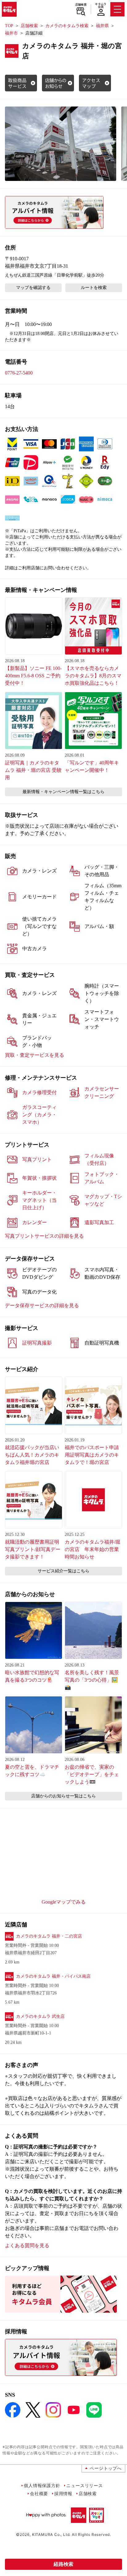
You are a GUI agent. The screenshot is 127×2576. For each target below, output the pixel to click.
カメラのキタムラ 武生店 (40, 2016)
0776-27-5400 (19, 373)
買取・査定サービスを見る (35, 1055)
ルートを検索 (94, 288)
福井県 (102, 26)
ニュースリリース (84, 2485)
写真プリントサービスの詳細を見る (44, 1236)
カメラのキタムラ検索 (67, 26)
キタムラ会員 (101, 5)
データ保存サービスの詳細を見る (42, 1305)
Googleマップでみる (64, 1902)
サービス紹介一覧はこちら (63, 1571)
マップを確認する (33, 288)
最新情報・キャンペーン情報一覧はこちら (63, 792)
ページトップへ (106, 2468)
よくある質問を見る (27, 2246)
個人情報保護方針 (42, 2485)
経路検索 (63, 2564)
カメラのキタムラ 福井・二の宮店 (49, 1936)
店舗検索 (81, 5)
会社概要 (39, 2493)
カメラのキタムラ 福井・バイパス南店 (53, 1976)
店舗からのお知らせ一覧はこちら (63, 1796)
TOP (9, 26)
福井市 (11, 33)
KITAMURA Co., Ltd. (51, 2534)
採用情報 (63, 2493)
